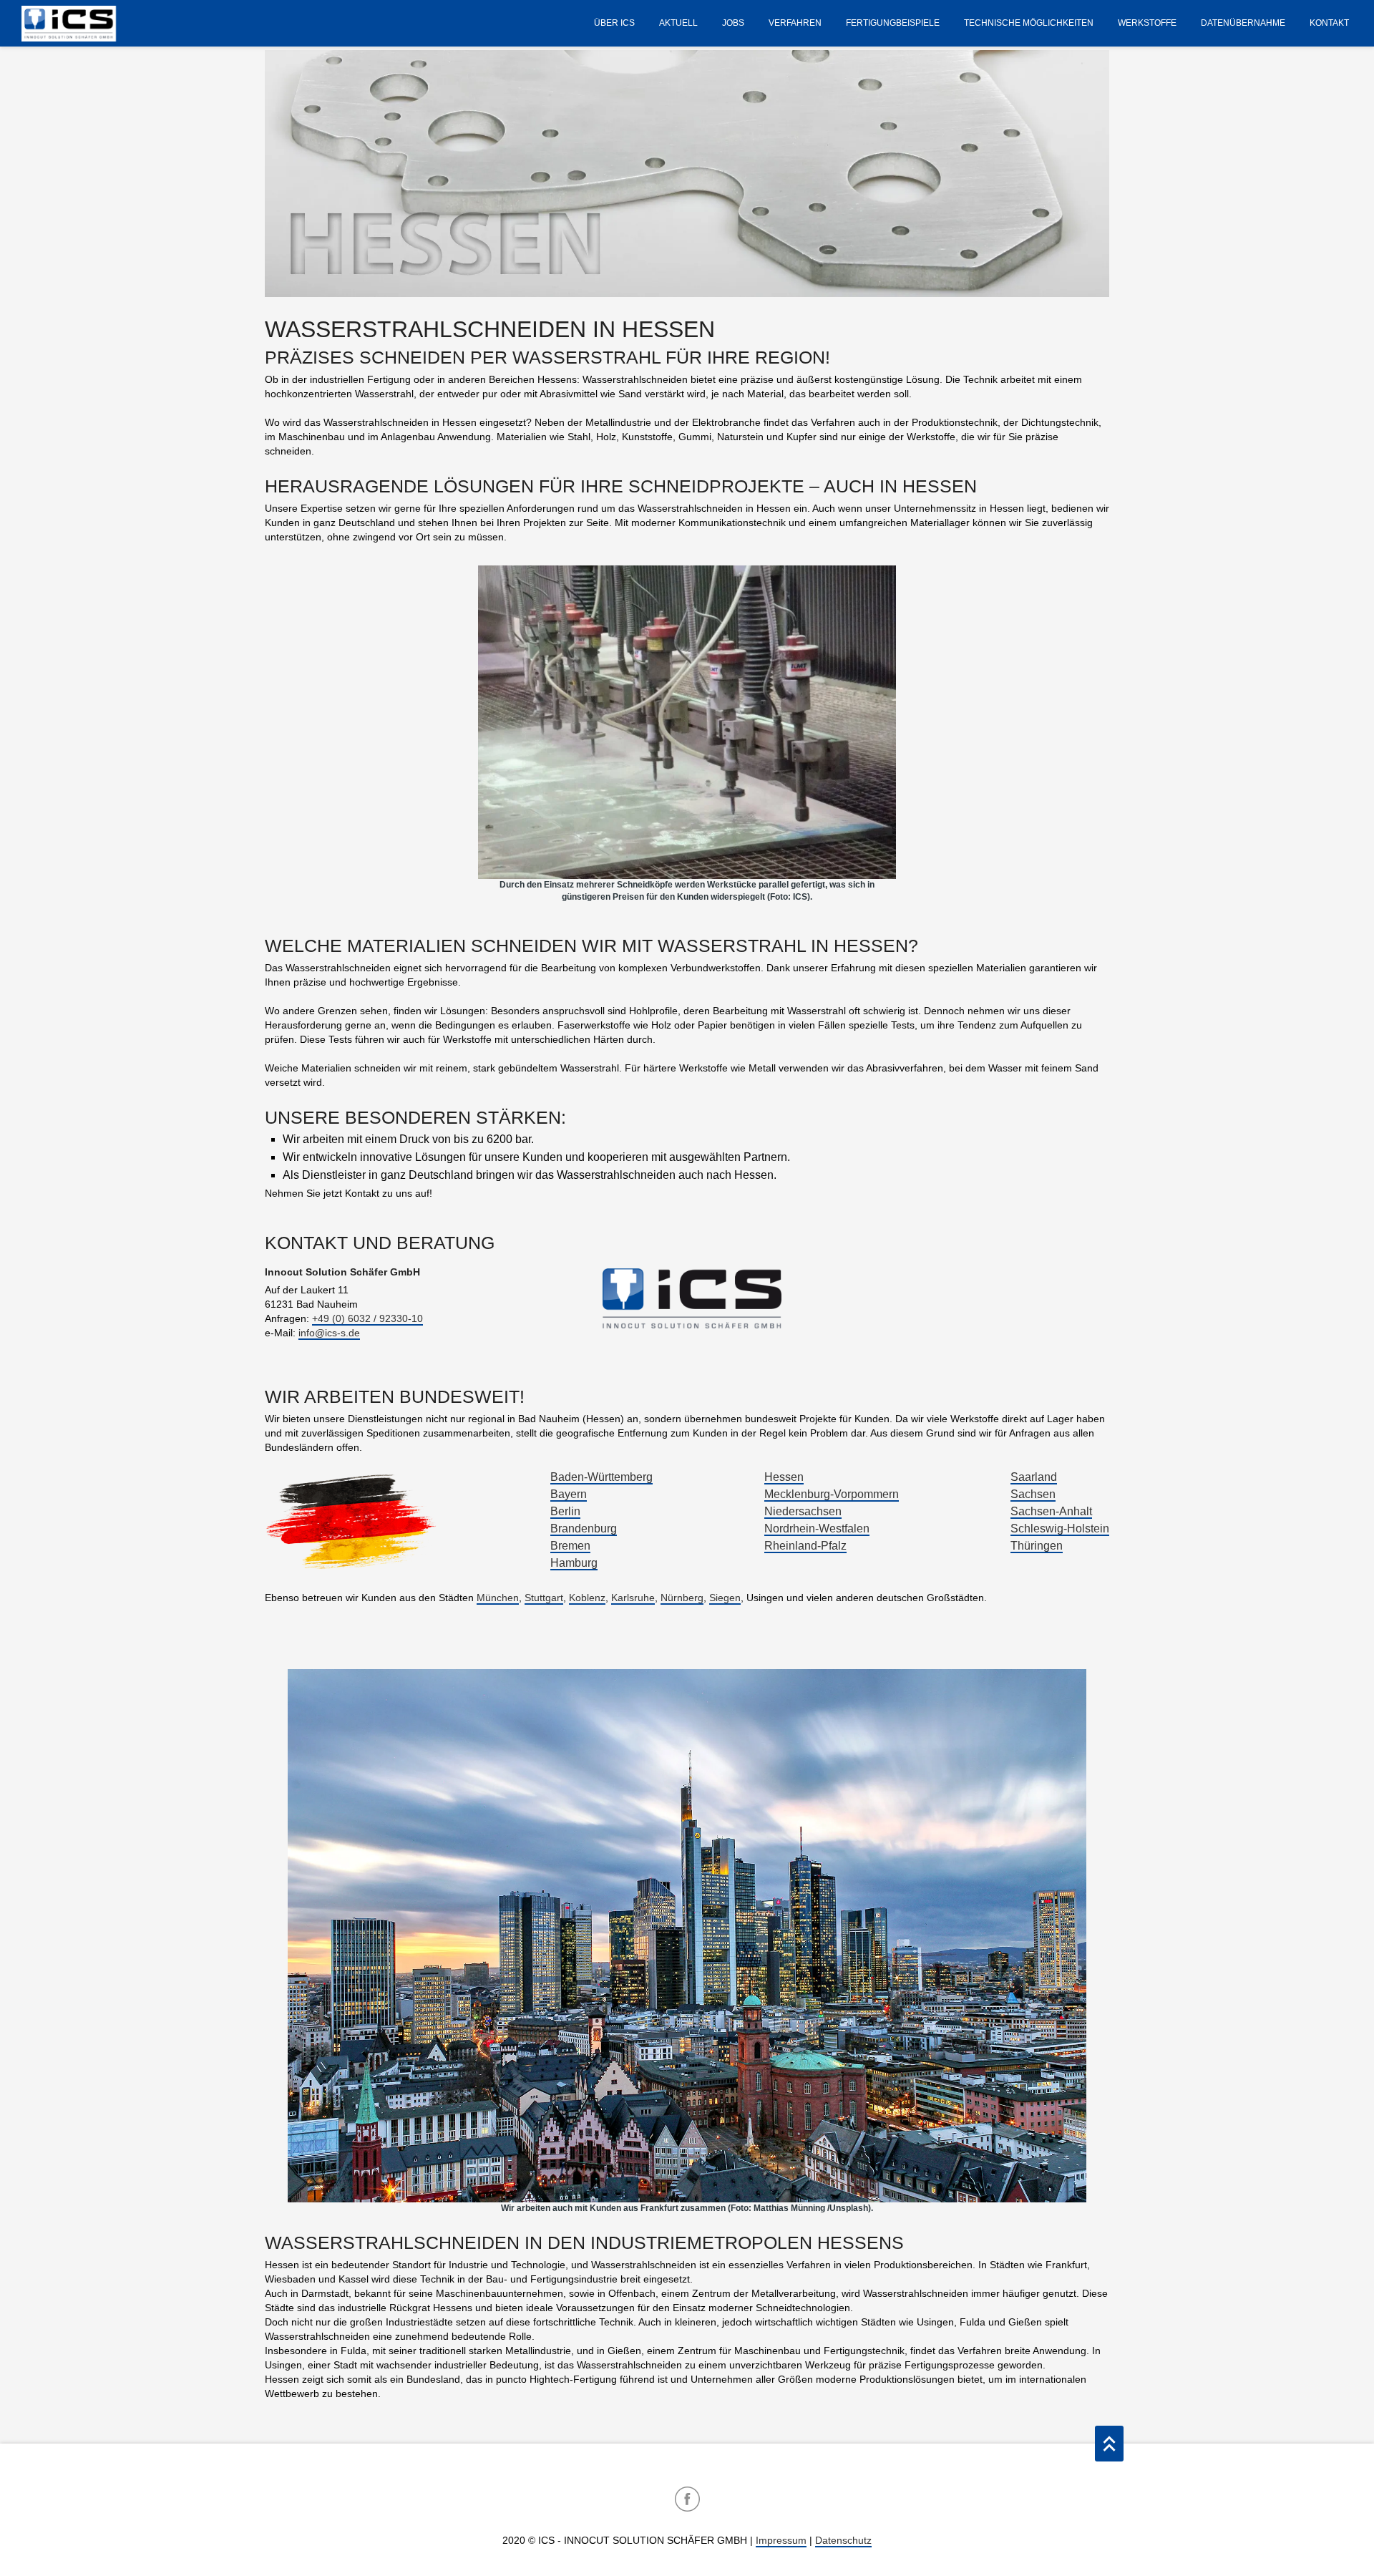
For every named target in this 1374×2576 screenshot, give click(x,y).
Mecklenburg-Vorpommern (832, 1494)
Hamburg (574, 1563)
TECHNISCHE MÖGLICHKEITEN (1029, 23)
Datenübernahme (1243, 23)
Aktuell (678, 23)
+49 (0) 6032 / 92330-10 (367, 1318)
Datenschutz (843, 2540)
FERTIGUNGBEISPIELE (893, 23)
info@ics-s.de (329, 1333)
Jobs (733, 23)
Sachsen (1033, 1494)
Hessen (784, 1477)
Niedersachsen (803, 1511)
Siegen (725, 1598)
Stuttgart (544, 1598)
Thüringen (1037, 1546)
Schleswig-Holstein (1060, 1528)
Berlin (565, 1511)
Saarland (1034, 1477)
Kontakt (1329, 23)
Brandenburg (584, 1528)
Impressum (781, 2540)
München (498, 1598)
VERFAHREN (795, 23)
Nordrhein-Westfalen (817, 1528)
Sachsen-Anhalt (1051, 1511)
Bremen (570, 1546)
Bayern (569, 1494)
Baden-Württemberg (601, 1477)
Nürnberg (682, 1598)
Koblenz (587, 1598)
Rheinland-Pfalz (805, 1546)
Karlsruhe (633, 1598)
